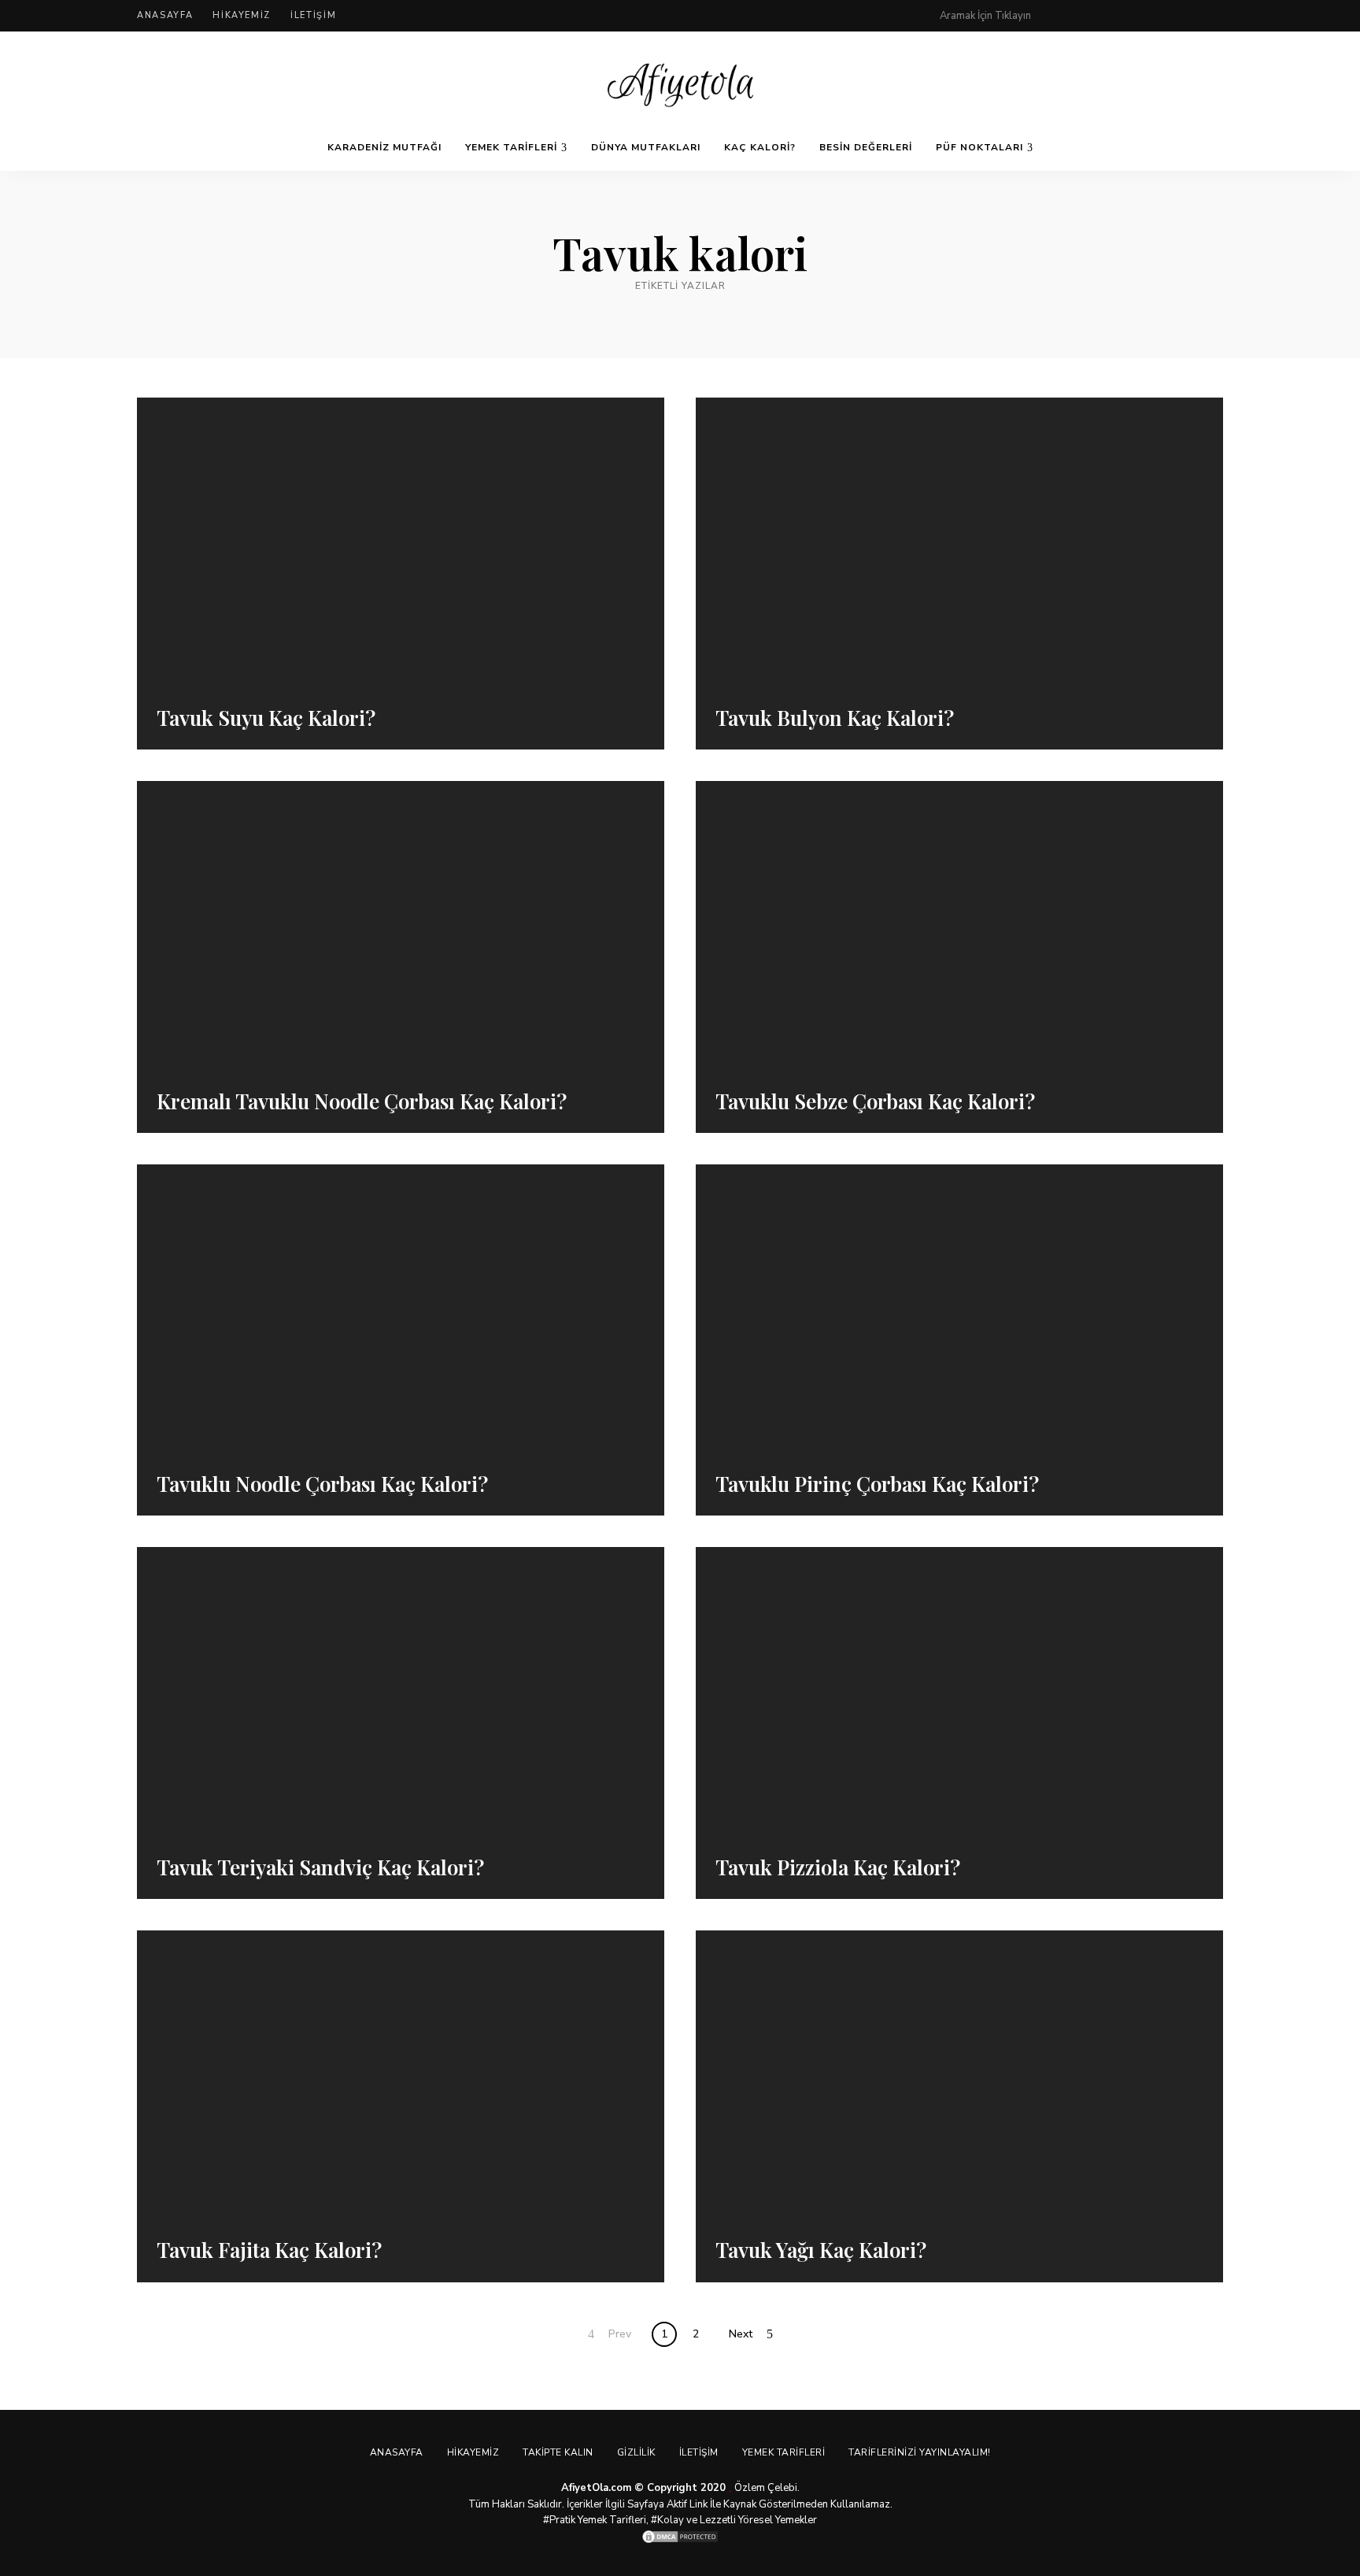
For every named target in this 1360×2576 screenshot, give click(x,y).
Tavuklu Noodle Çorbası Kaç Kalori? (322, 1484)
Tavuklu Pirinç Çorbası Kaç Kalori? (877, 1484)
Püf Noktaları (979, 147)
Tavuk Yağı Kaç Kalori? (821, 2250)
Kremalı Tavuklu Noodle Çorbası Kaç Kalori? (362, 1101)
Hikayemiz (242, 15)
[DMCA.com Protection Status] (680, 2537)
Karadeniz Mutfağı (384, 147)
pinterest (1059, 16)
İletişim (313, 15)
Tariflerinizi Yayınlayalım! (920, 2452)
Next (741, 2334)
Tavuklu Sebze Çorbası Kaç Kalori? (875, 1101)
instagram (1154, 16)
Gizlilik (636, 2452)
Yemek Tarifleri (511, 147)
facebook (1091, 16)
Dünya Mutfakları (646, 147)
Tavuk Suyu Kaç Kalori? (266, 718)
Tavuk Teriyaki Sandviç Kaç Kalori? (320, 1867)
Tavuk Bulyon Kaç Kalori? (835, 718)
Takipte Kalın (558, 2452)
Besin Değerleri (866, 147)
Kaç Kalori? (760, 147)
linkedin (1217, 16)
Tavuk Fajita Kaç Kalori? (269, 2250)
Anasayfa (165, 15)
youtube (1185, 16)
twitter (1122, 16)
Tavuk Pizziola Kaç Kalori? (838, 1867)
